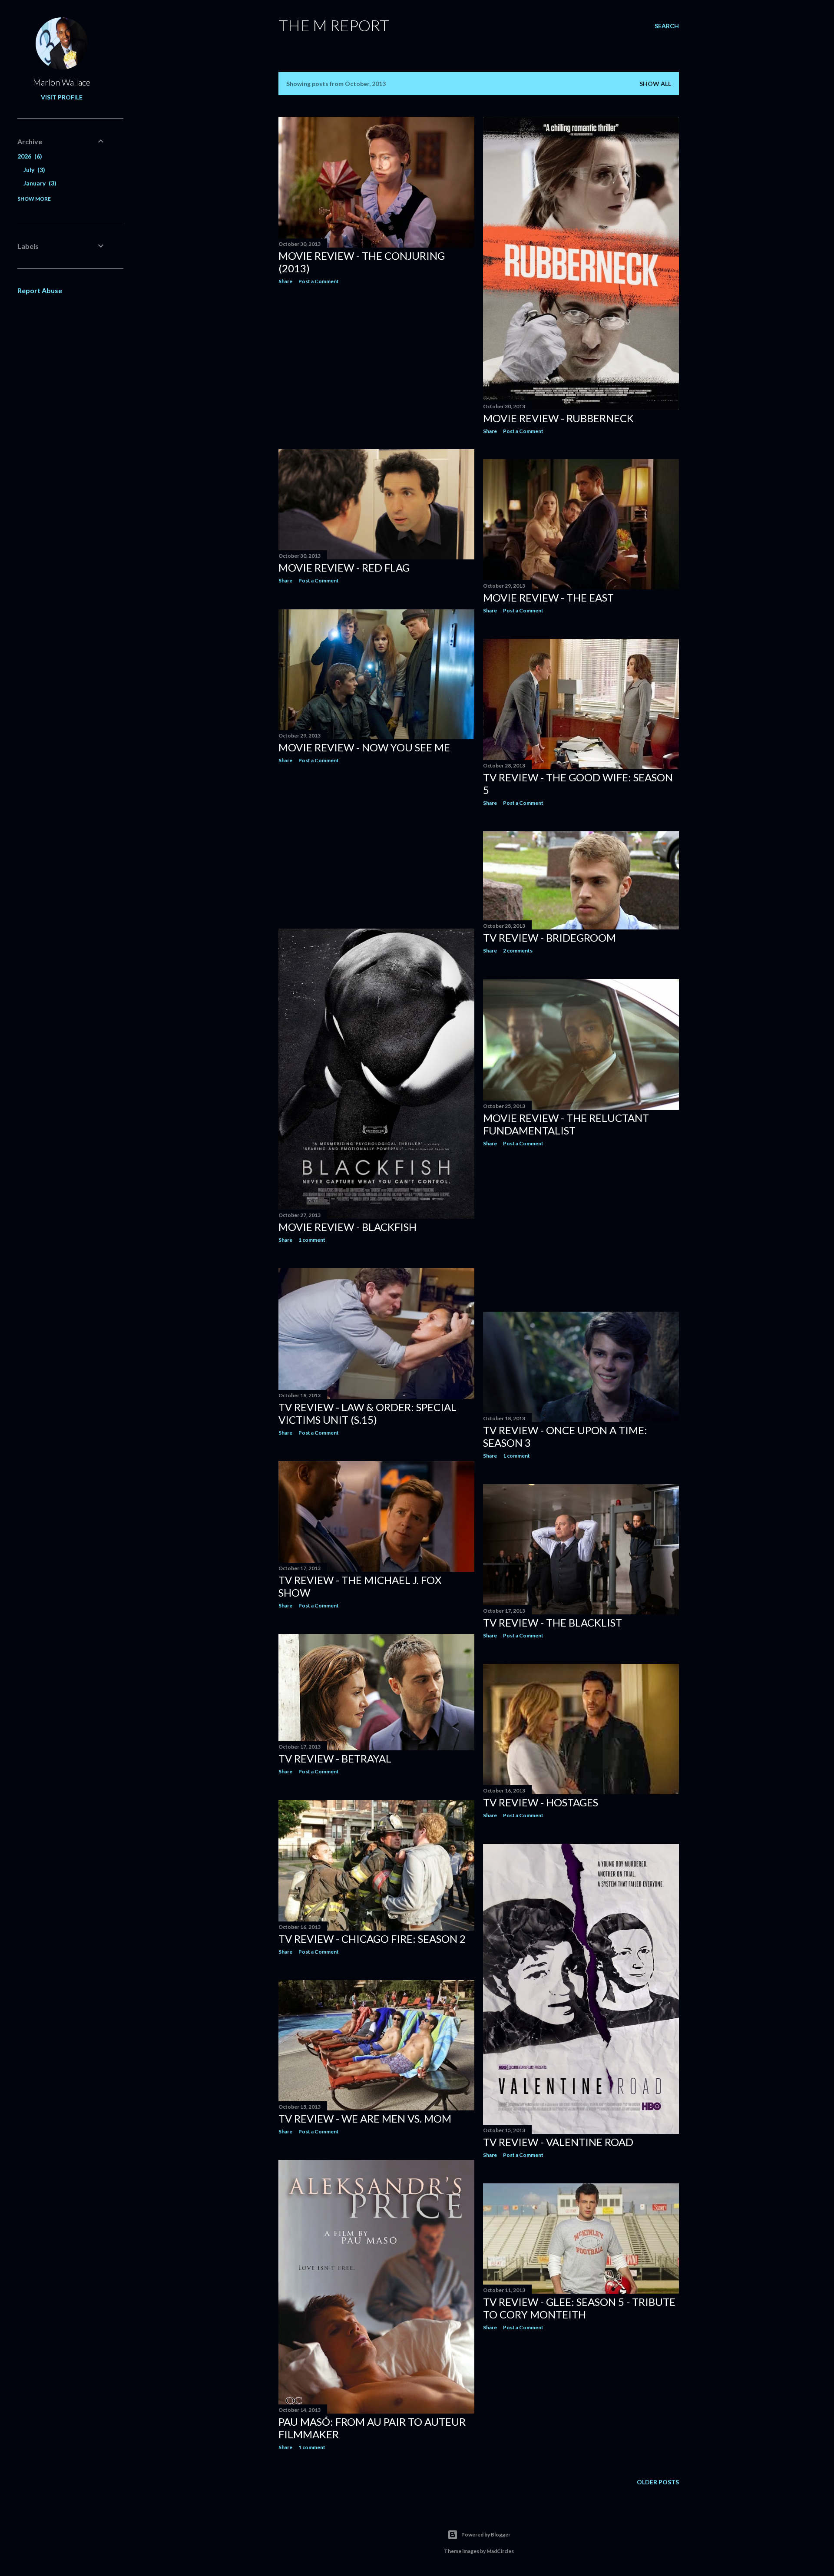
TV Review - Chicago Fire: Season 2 (372, 1939)
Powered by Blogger (486, 2535)
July (33, 170)
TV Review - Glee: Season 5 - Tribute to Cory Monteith (579, 2308)
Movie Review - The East (548, 597)
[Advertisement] (376, 367)
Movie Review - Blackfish (347, 1227)
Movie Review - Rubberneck (558, 418)
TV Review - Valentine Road (558, 2142)
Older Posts (658, 2482)
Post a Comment (319, 281)
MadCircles (500, 2551)
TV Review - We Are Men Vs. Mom (365, 2118)
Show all (655, 84)
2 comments (518, 951)
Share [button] (285, 281)
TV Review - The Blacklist (553, 1622)
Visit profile (62, 97)
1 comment (312, 1240)
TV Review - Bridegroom (549, 937)
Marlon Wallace (62, 82)
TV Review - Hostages (541, 1802)
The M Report (334, 25)
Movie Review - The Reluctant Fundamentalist (566, 1124)
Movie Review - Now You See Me (364, 747)
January (39, 183)
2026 (29, 156)
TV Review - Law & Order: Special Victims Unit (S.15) (367, 1413)
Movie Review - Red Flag (344, 567)
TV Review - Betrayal (335, 1758)
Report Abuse (40, 290)
